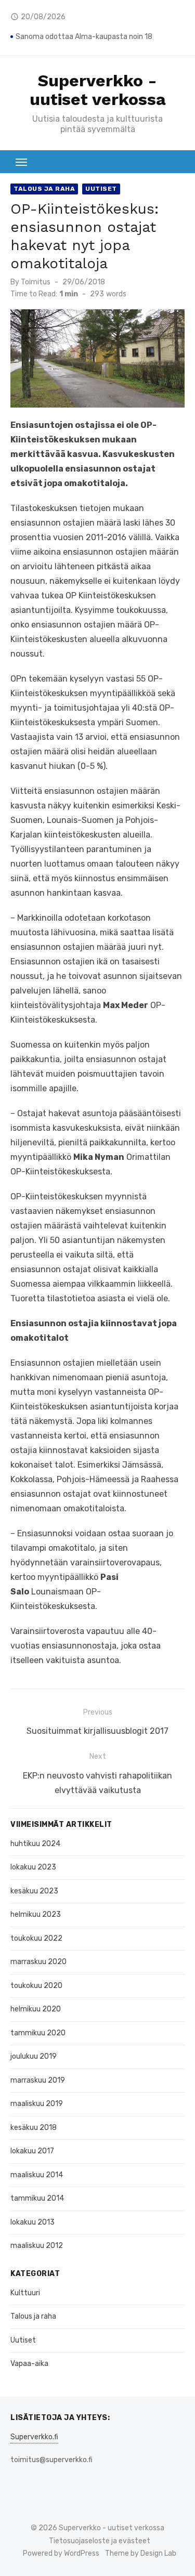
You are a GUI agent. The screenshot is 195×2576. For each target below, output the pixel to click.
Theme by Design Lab (141, 2553)
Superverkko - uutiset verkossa (98, 90)
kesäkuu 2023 (34, 1891)
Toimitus (36, 282)
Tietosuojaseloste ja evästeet (100, 2541)
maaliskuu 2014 (37, 2175)
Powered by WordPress (61, 2553)
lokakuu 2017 (32, 2151)
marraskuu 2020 (38, 1962)
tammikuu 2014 (37, 2198)
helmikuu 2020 (36, 2009)
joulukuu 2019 (34, 2056)
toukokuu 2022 (36, 1938)
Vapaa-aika (29, 2364)
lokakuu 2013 (32, 2222)
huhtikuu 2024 (35, 1844)
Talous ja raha (44, 189)
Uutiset (101, 189)
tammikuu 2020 (38, 2033)
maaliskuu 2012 (37, 2246)
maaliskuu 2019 (37, 2104)
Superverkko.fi (34, 2437)
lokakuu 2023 (33, 1867)
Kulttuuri (25, 2293)
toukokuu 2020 (36, 1986)
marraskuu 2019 (38, 2080)
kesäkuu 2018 (34, 2128)
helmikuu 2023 (36, 1914)
